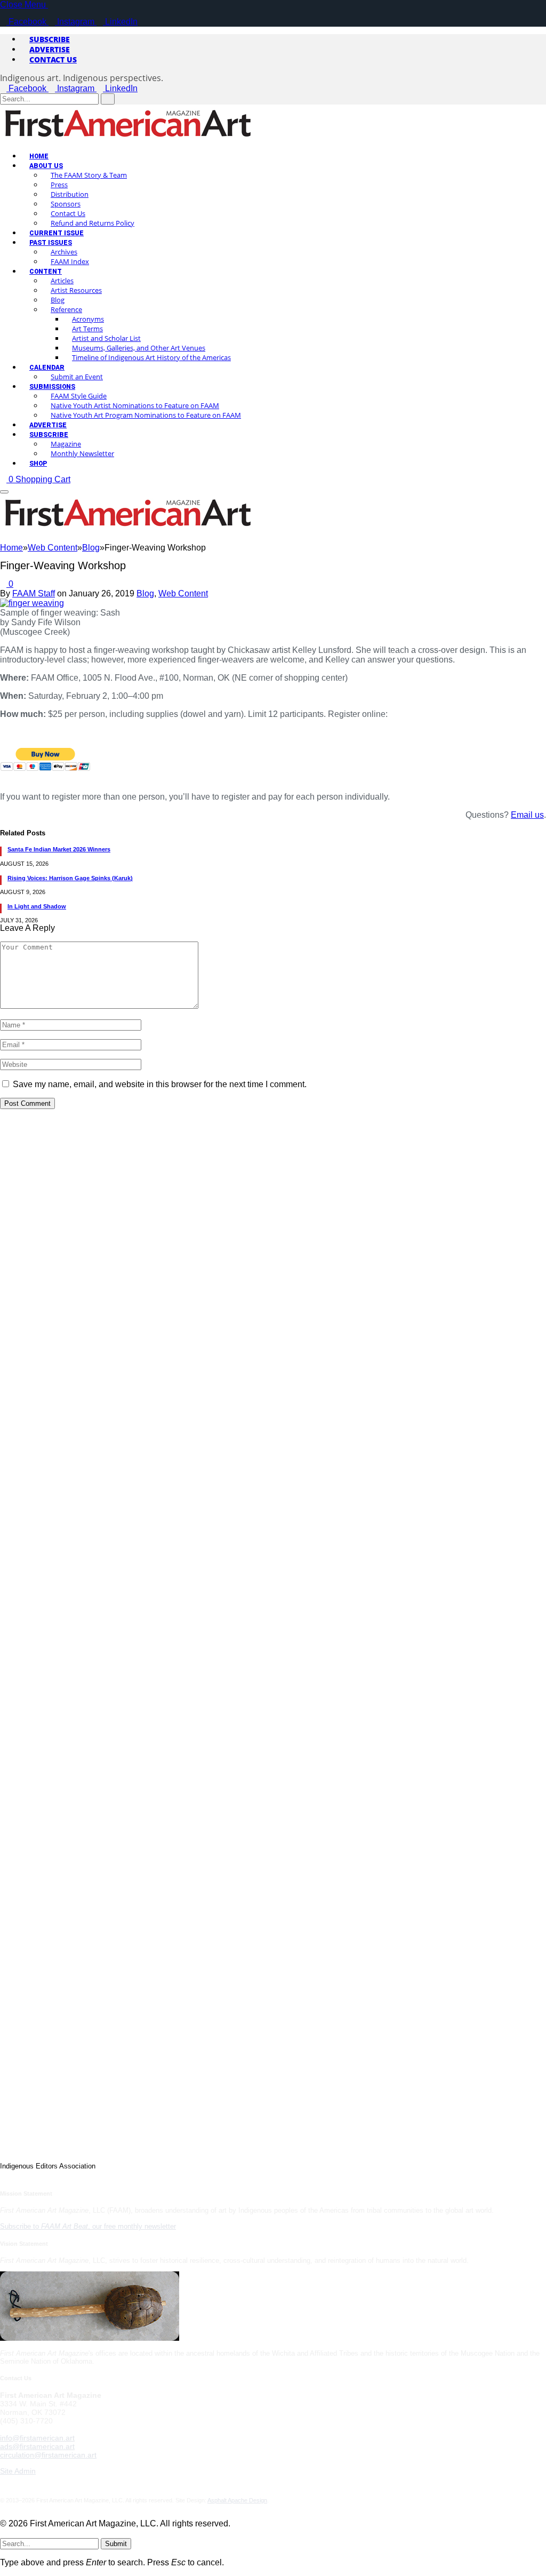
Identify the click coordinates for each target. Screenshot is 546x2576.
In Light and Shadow (37, 906)
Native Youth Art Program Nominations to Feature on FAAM (146, 415)
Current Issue (57, 233)
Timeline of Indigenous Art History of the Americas (151, 357)
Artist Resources (76, 290)
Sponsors (66, 204)
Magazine (66, 444)
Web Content (183, 593)
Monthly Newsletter (82, 453)
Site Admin (18, 2471)
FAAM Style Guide (79, 396)
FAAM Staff (34, 593)
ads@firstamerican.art (37, 2446)
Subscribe (50, 39)
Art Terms (87, 329)
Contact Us (53, 59)
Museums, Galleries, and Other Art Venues (139, 348)
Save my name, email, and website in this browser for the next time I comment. (160, 1084)
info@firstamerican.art (37, 2438)
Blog (58, 300)
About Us (46, 166)
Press (59, 185)
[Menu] (4, 492)
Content (46, 272)
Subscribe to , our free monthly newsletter (88, 2226)
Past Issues (51, 243)
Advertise (50, 49)
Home (39, 156)
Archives (64, 252)
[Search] (3, 538)
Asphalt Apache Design (237, 2500)
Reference (66, 309)
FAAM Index (70, 261)
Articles (62, 281)
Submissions (52, 387)
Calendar (47, 368)
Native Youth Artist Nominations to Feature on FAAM (135, 405)
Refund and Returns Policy (93, 223)
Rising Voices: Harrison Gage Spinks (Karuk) (70, 878)
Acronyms (88, 319)
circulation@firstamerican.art (48, 2455)
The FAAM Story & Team (89, 175)
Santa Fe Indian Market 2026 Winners (59, 849)
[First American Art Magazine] (128, 139)
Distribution (70, 194)
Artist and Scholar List (106, 338)
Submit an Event (77, 377)
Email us (527, 815)
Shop (38, 464)
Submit (116, 2544)
